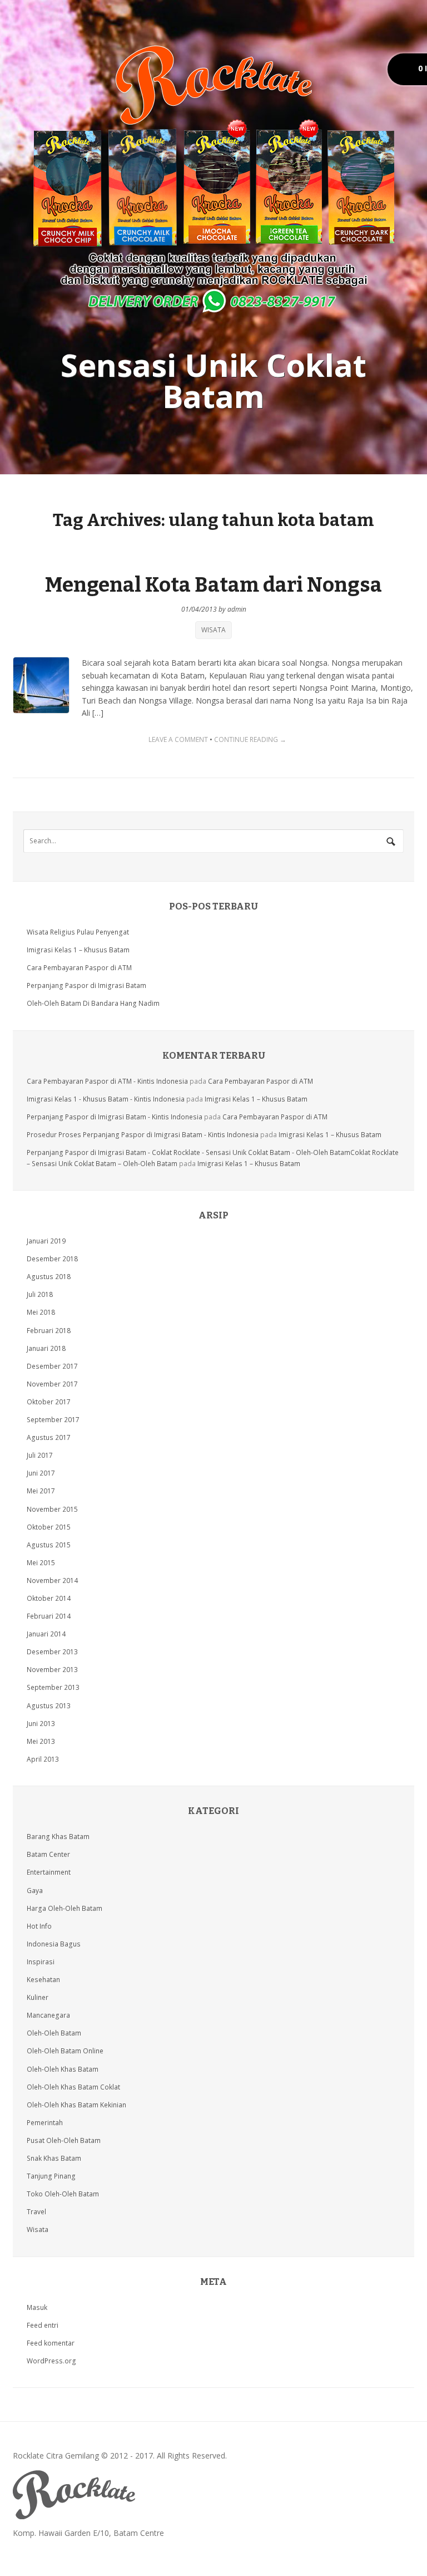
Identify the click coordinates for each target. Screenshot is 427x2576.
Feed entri (43, 2325)
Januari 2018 (46, 1348)
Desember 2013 (52, 1652)
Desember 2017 (52, 1366)
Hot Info (39, 1926)
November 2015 (52, 1509)
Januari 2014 (46, 1634)
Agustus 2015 (49, 1545)
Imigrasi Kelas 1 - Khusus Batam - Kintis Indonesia (106, 1099)
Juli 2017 (40, 1455)
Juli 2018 (40, 1294)
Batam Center (48, 1854)
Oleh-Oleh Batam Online (65, 2051)
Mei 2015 (41, 1563)
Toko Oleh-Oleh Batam (63, 2194)
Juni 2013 (41, 1724)
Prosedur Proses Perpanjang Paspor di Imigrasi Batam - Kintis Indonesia (143, 1135)
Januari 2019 (46, 1241)
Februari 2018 (49, 1331)
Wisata (213, 630)
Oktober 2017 (49, 1402)
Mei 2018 (41, 1312)
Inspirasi (41, 1962)
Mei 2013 (41, 1741)
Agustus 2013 (49, 1706)
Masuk (37, 2307)
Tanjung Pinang (51, 2176)
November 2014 (52, 1580)
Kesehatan (43, 1980)
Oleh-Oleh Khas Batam (63, 2069)
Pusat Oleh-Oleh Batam (64, 2140)
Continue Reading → (250, 739)
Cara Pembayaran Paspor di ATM (79, 968)
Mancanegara (48, 2015)
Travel (36, 2212)
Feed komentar (51, 2343)
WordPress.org (51, 2361)
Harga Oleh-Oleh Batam (64, 1908)
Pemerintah (45, 2123)
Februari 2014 (49, 1616)
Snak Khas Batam (54, 2158)
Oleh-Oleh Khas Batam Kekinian (76, 2105)
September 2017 (53, 1420)
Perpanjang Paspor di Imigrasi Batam (86, 985)
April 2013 (43, 1759)
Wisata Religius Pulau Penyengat (78, 932)
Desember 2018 (52, 1259)
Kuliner (38, 1997)
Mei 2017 (41, 1491)
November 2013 (52, 1670)
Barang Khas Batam (58, 1837)
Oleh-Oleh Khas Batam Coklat (73, 2087)
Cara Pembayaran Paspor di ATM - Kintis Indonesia (107, 1081)
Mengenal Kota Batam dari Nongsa (213, 585)
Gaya (35, 1891)
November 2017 (52, 1384)
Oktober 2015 (49, 1527)
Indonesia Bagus (54, 1944)
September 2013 (53, 1687)
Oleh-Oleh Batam (54, 2033)
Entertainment (49, 1872)
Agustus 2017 (49, 1437)
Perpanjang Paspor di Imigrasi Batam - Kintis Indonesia (115, 1117)
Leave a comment (178, 739)
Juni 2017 (41, 1473)
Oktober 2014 (49, 1598)
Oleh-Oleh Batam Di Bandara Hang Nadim (93, 1003)
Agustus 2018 (49, 1277)
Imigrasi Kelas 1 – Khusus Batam (78, 950)
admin (237, 609)
